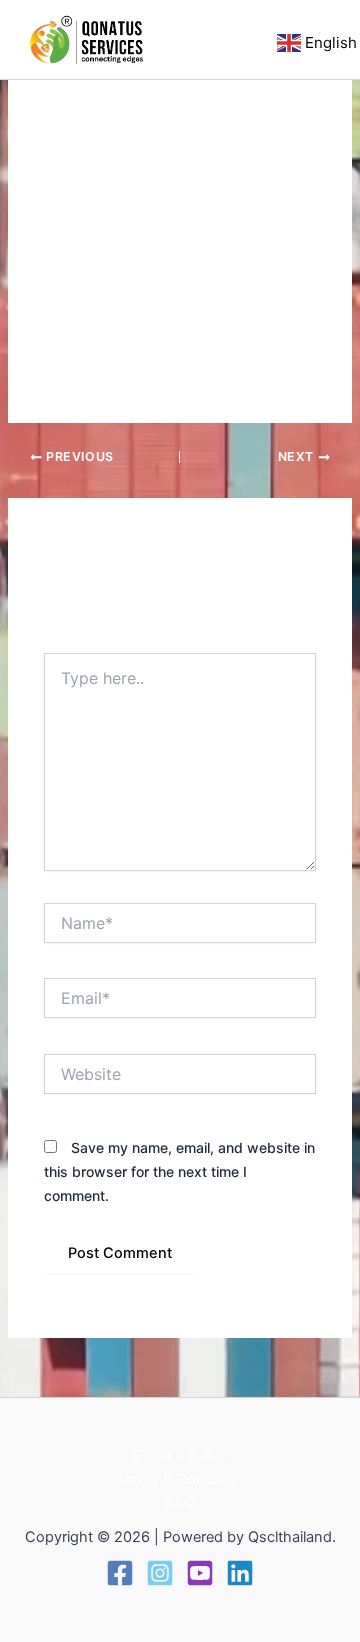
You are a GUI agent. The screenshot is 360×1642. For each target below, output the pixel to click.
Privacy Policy (180, 1455)
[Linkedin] (240, 1573)
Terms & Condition (180, 1479)
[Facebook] (120, 1573)
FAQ (180, 1503)
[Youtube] (200, 1573)
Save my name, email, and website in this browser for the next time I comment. (179, 1171)
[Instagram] (160, 1573)
